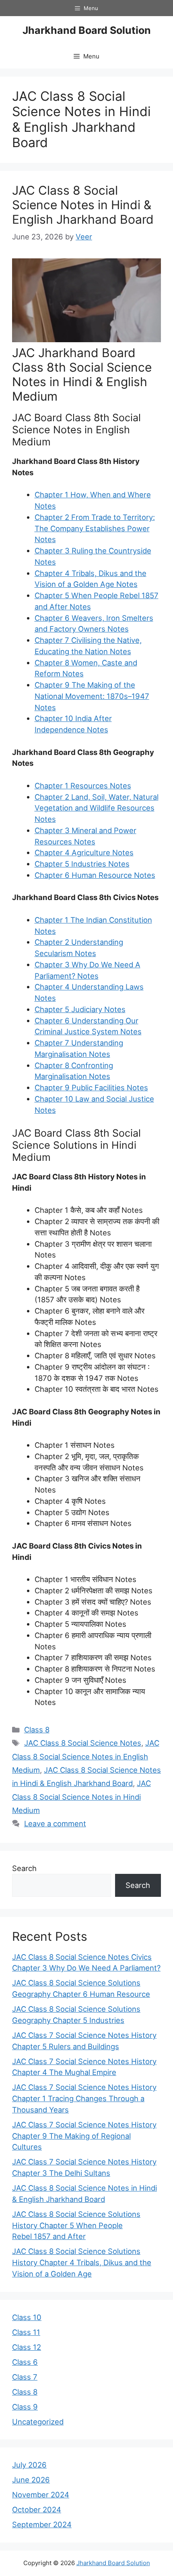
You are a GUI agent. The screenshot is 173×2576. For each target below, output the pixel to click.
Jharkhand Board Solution (87, 30)
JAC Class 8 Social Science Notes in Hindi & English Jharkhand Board (83, 205)
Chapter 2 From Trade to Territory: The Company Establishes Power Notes (95, 528)
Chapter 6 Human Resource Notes (95, 875)
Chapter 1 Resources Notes (83, 786)
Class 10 (27, 2317)
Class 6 (25, 2362)
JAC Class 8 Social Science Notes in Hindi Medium (81, 1797)
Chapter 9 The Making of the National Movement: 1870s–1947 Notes (92, 696)
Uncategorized (38, 2422)
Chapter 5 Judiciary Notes (80, 1009)
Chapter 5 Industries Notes (82, 864)
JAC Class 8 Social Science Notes (83, 1743)
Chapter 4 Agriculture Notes (84, 852)
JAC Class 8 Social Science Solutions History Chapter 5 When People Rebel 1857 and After (76, 2225)
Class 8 (37, 1730)
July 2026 (29, 2465)
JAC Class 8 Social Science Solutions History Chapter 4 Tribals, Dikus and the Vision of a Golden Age (82, 2262)
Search (24, 1868)
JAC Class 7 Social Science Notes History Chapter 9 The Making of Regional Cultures (84, 2136)
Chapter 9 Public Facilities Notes (91, 1087)
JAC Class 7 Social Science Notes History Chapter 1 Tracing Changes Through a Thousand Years (84, 2098)
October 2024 (37, 2509)
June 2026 (31, 2480)
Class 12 (27, 2347)
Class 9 (25, 2407)
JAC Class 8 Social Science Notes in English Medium (86, 1756)
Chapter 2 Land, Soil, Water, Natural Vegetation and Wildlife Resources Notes (97, 808)
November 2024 (41, 2495)
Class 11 (26, 2332)
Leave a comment (55, 1823)
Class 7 (25, 2377)
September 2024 (42, 2524)
